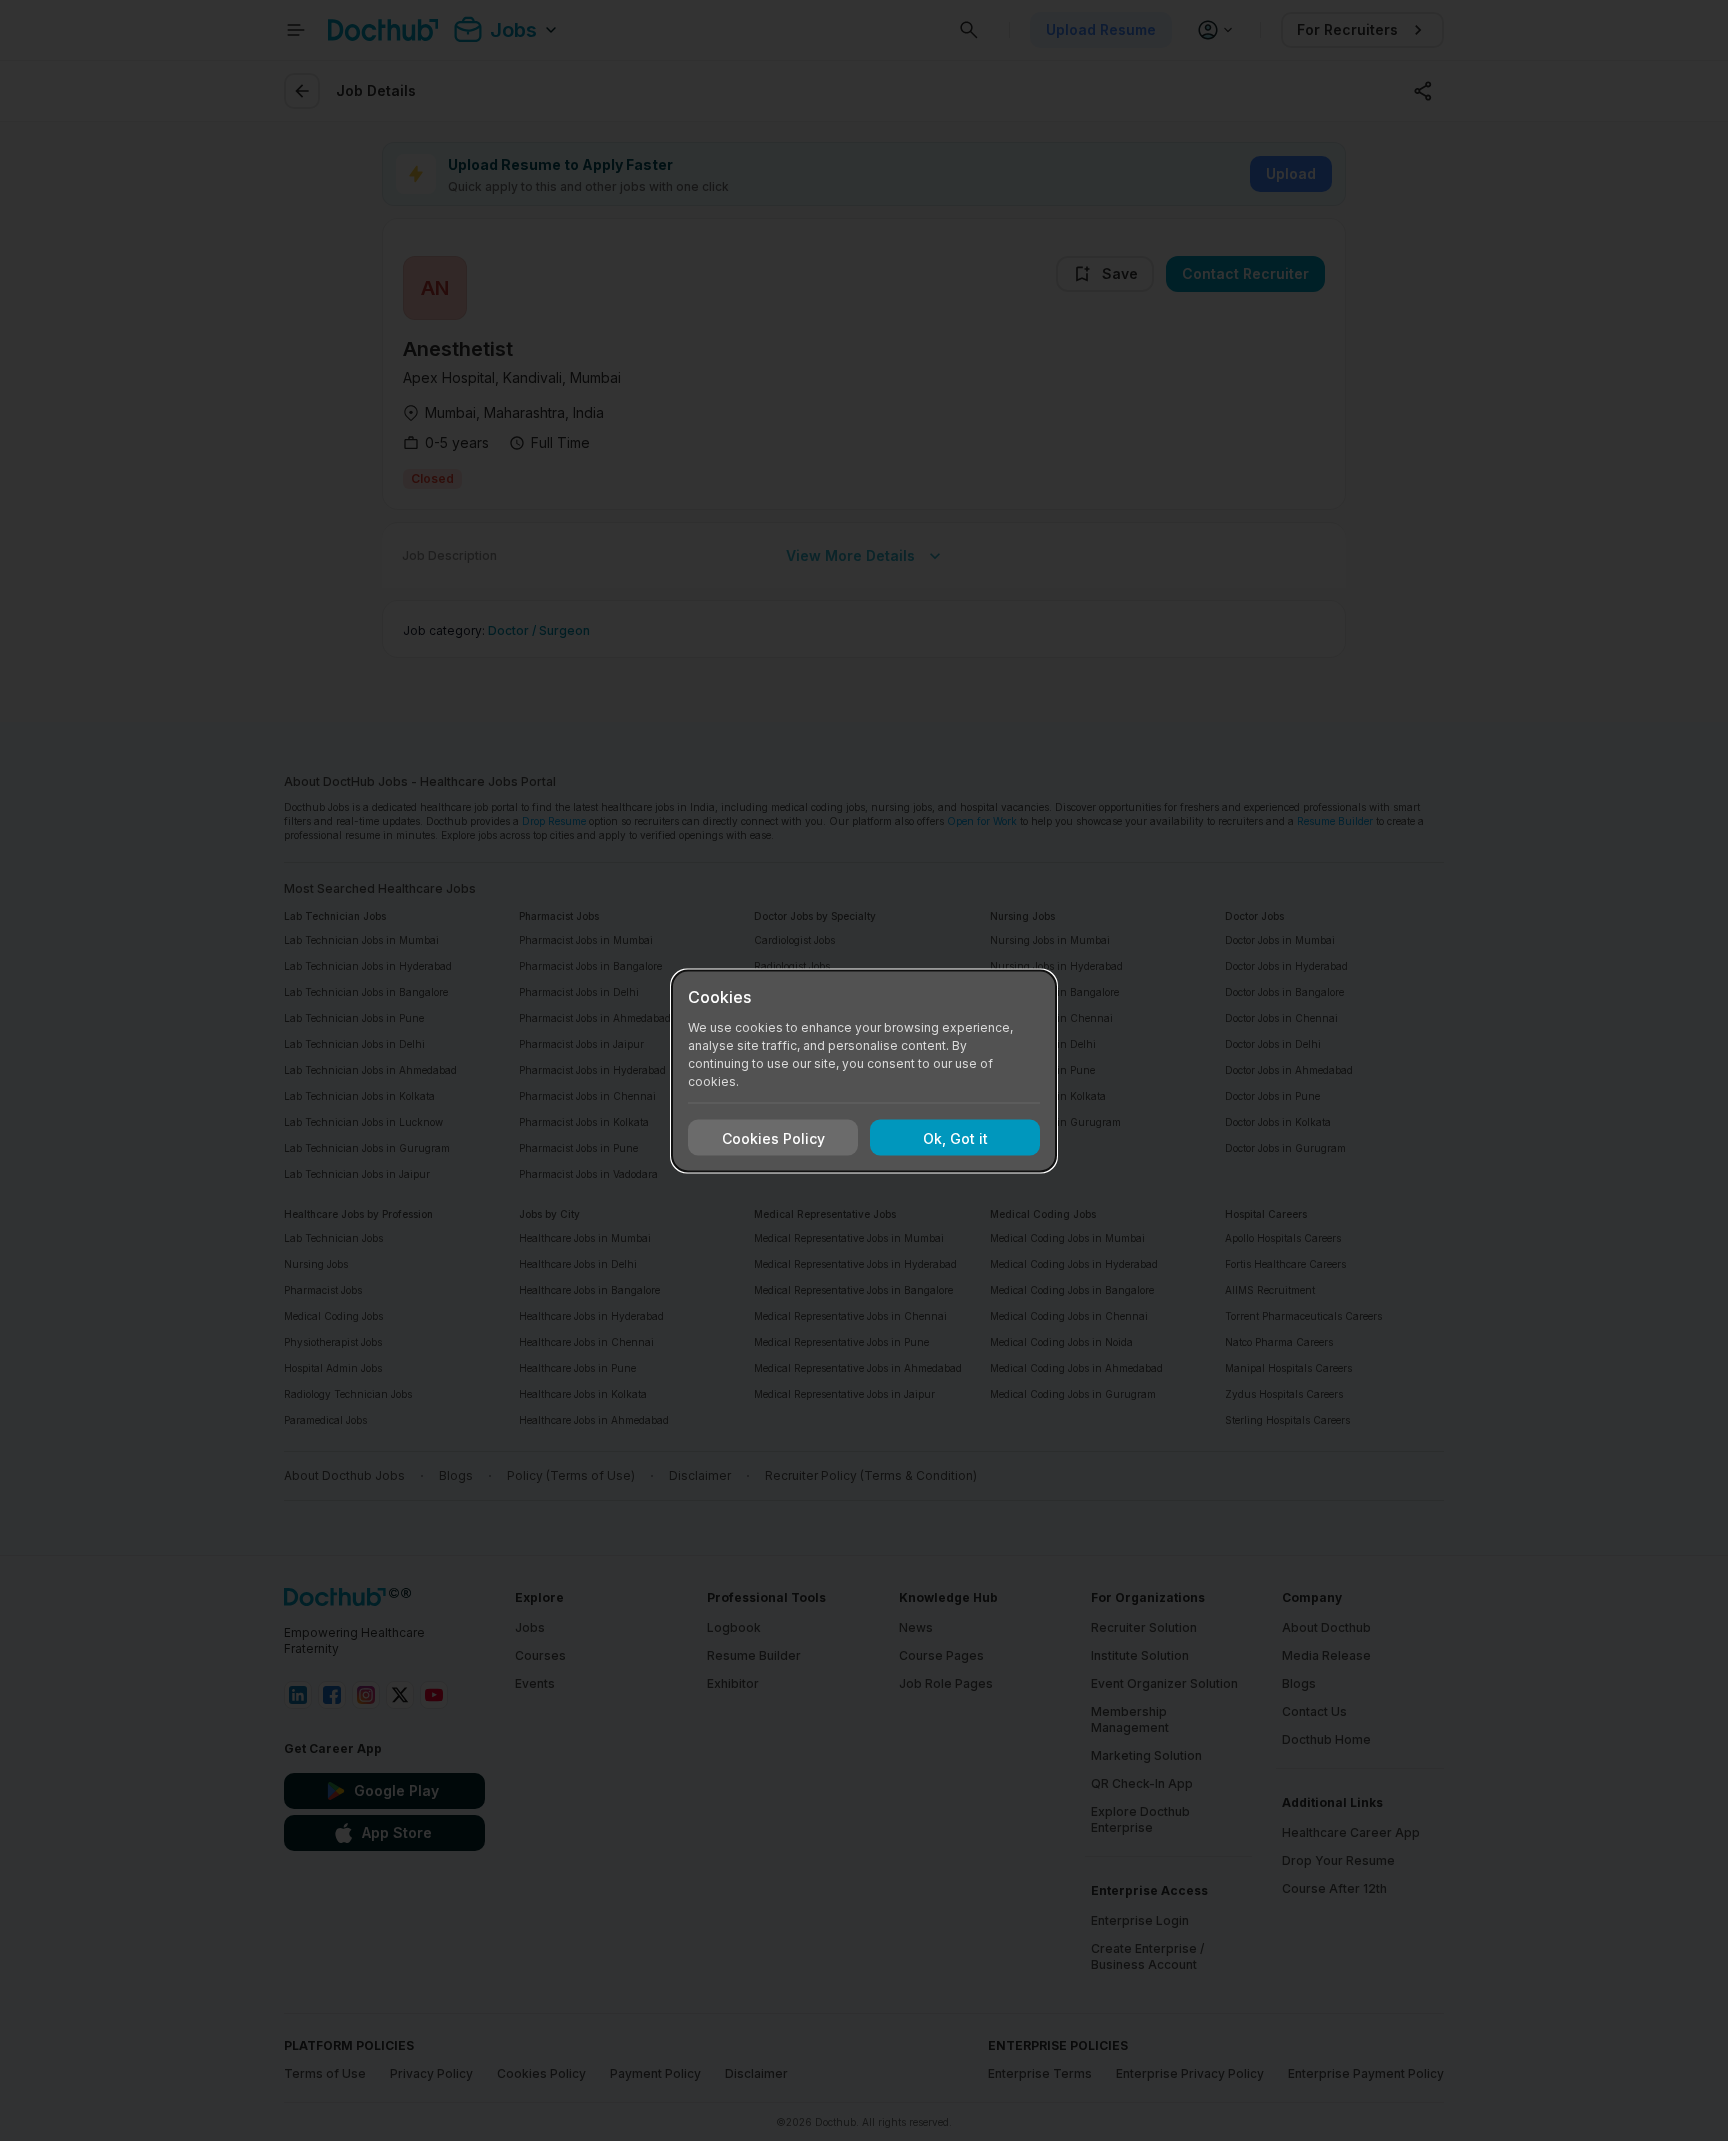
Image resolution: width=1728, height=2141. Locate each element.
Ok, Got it (955, 1137)
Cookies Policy (773, 1137)
